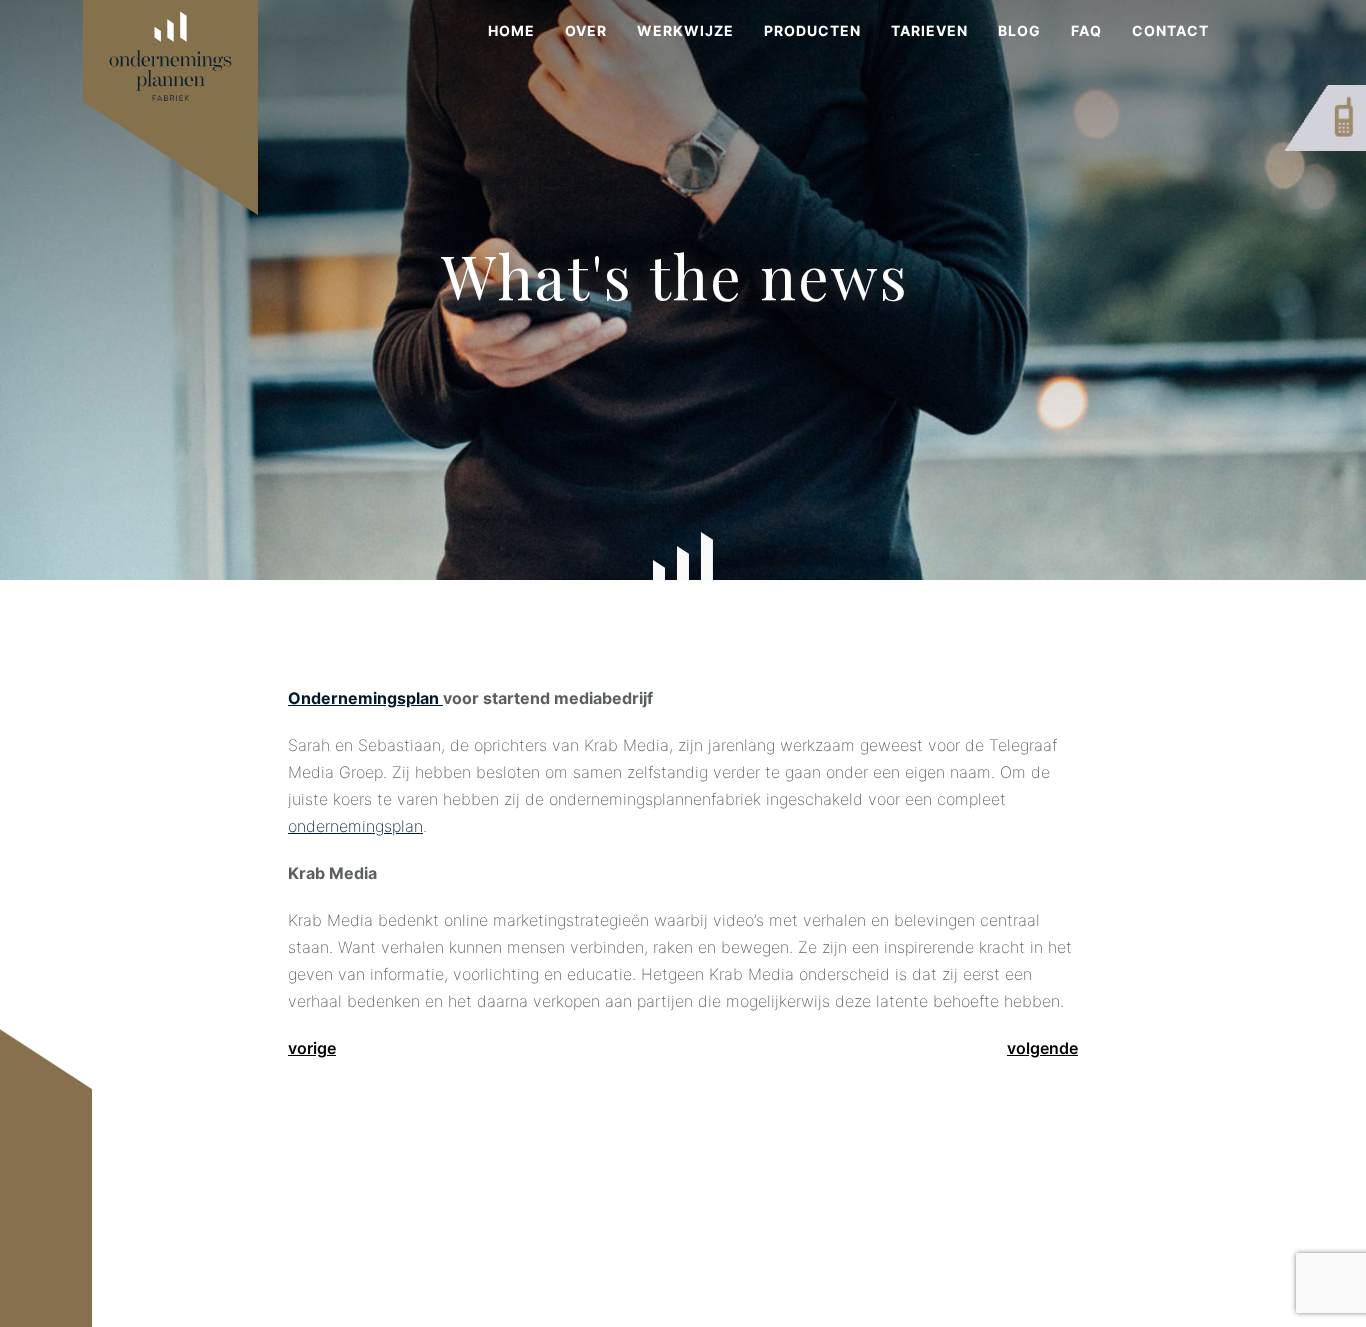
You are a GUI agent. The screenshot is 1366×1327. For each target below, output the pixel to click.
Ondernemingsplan (365, 698)
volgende (1042, 1048)
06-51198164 (531, 1210)
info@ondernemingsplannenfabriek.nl (609, 1237)
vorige (312, 1048)
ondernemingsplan (355, 826)
